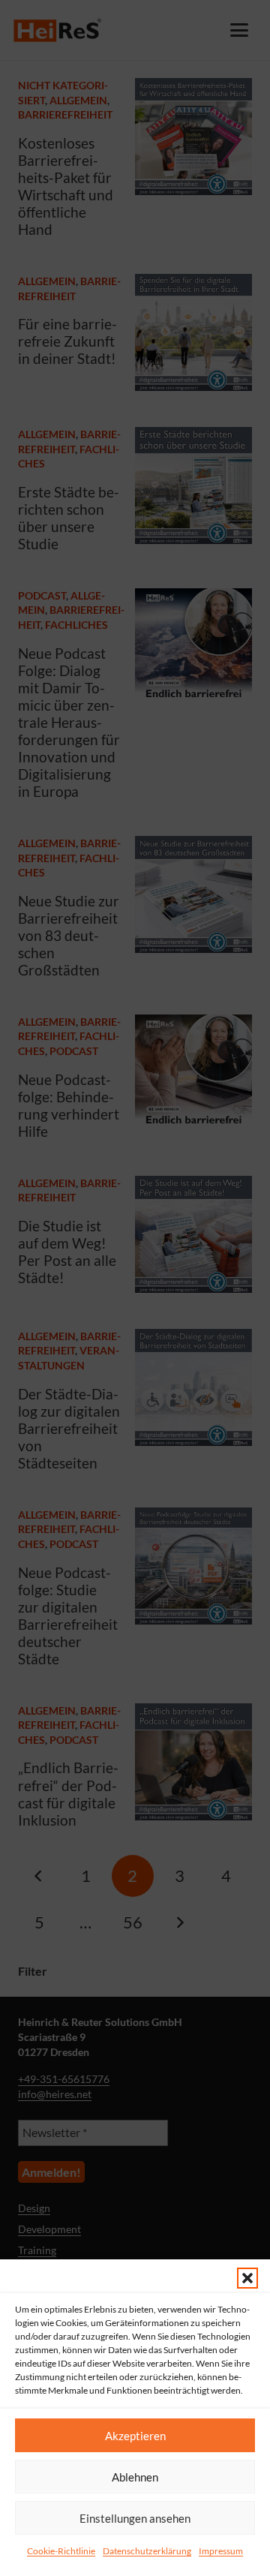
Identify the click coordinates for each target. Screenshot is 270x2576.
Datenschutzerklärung (147, 2551)
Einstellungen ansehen (135, 2518)
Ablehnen (135, 2477)
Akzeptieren (135, 2436)
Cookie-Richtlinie (61, 2551)
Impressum (221, 2551)
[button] (247, 2278)
